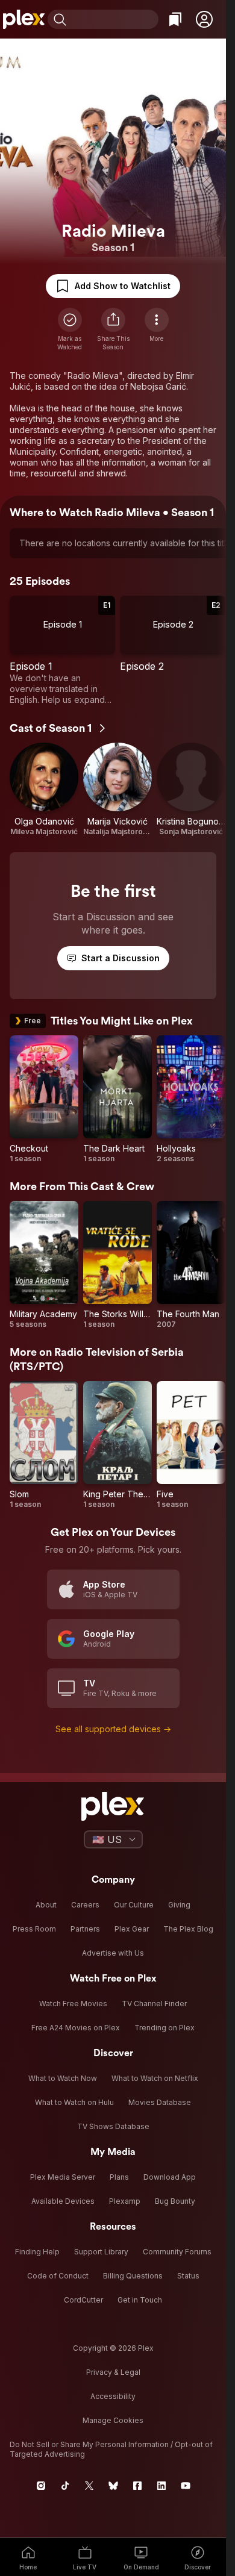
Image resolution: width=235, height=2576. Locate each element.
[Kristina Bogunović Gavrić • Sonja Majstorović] (191, 790)
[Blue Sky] (113, 2486)
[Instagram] (41, 2486)
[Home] (24, 19)
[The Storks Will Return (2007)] (117, 1265)
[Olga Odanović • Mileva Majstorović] (44, 790)
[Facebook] (137, 2486)
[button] (204, 19)
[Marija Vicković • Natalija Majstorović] (117, 790)
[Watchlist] (175, 19)
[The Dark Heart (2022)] (117, 1099)
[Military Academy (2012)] (44, 1265)
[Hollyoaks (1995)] (191, 1099)
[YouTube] (186, 2486)
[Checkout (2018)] (44, 1099)
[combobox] (114, 19)
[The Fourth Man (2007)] (191, 1265)
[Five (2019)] (191, 1445)
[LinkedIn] (161, 2486)
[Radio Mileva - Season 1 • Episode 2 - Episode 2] (173, 650)
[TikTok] (65, 2486)
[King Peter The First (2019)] (117, 1445)
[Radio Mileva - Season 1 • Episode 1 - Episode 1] (62, 650)
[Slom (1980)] (44, 1445)
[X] (89, 2486)
